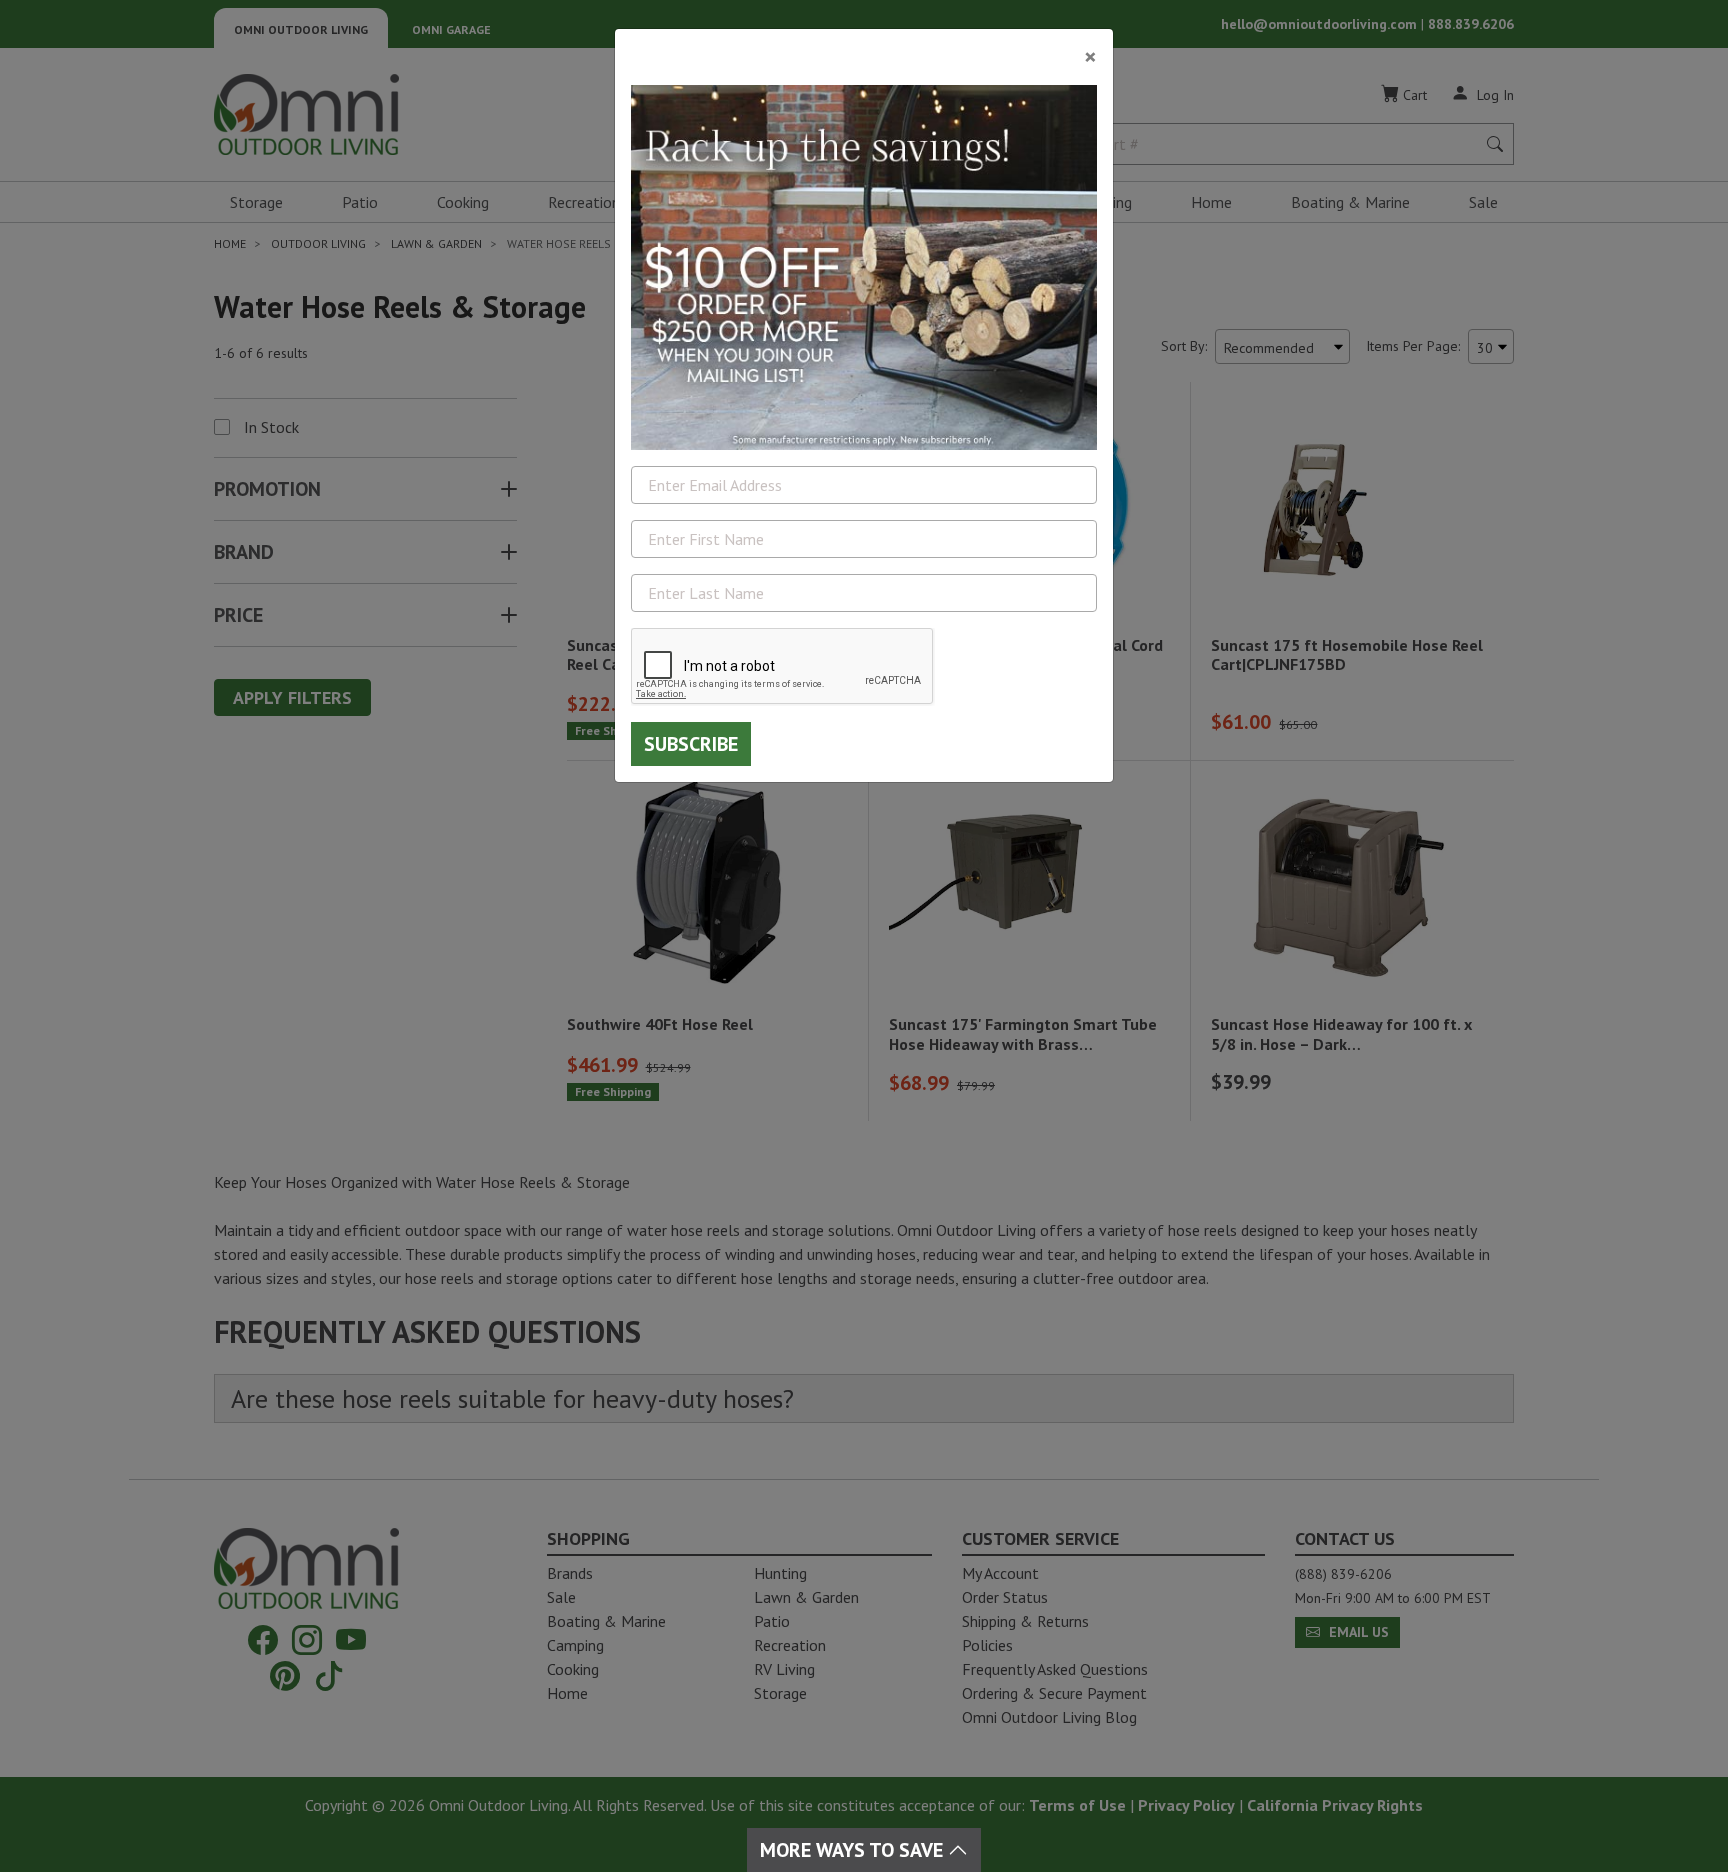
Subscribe (691, 744)
